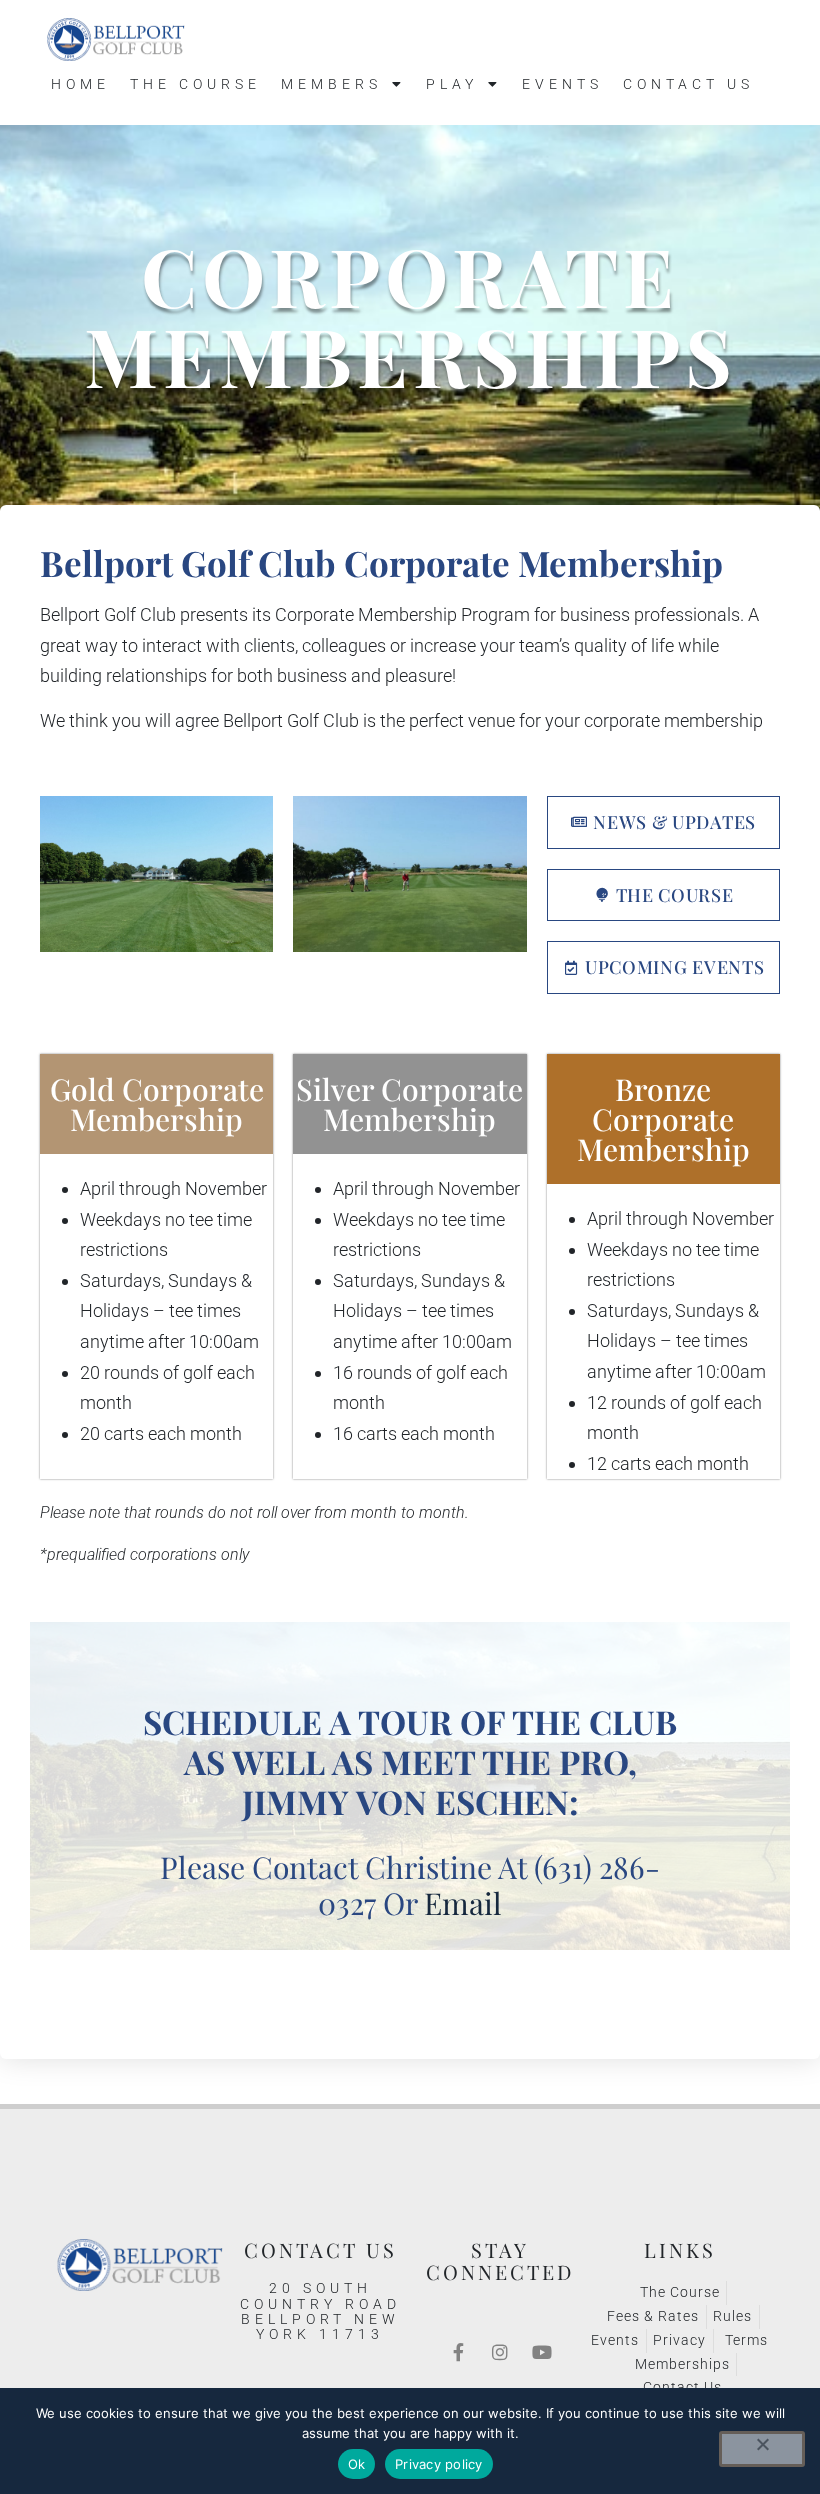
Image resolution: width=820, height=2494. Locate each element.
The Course (195, 84)
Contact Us (688, 84)
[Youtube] (542, 2352)
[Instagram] (500, 2352)
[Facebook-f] (458, 2352)
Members (331, 84)
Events (562, 84)
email (463, 1903)
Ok (357, 2464)
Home (80, 84)
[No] (762, 2449)
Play (452, 84)
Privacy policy (439, 2464)
